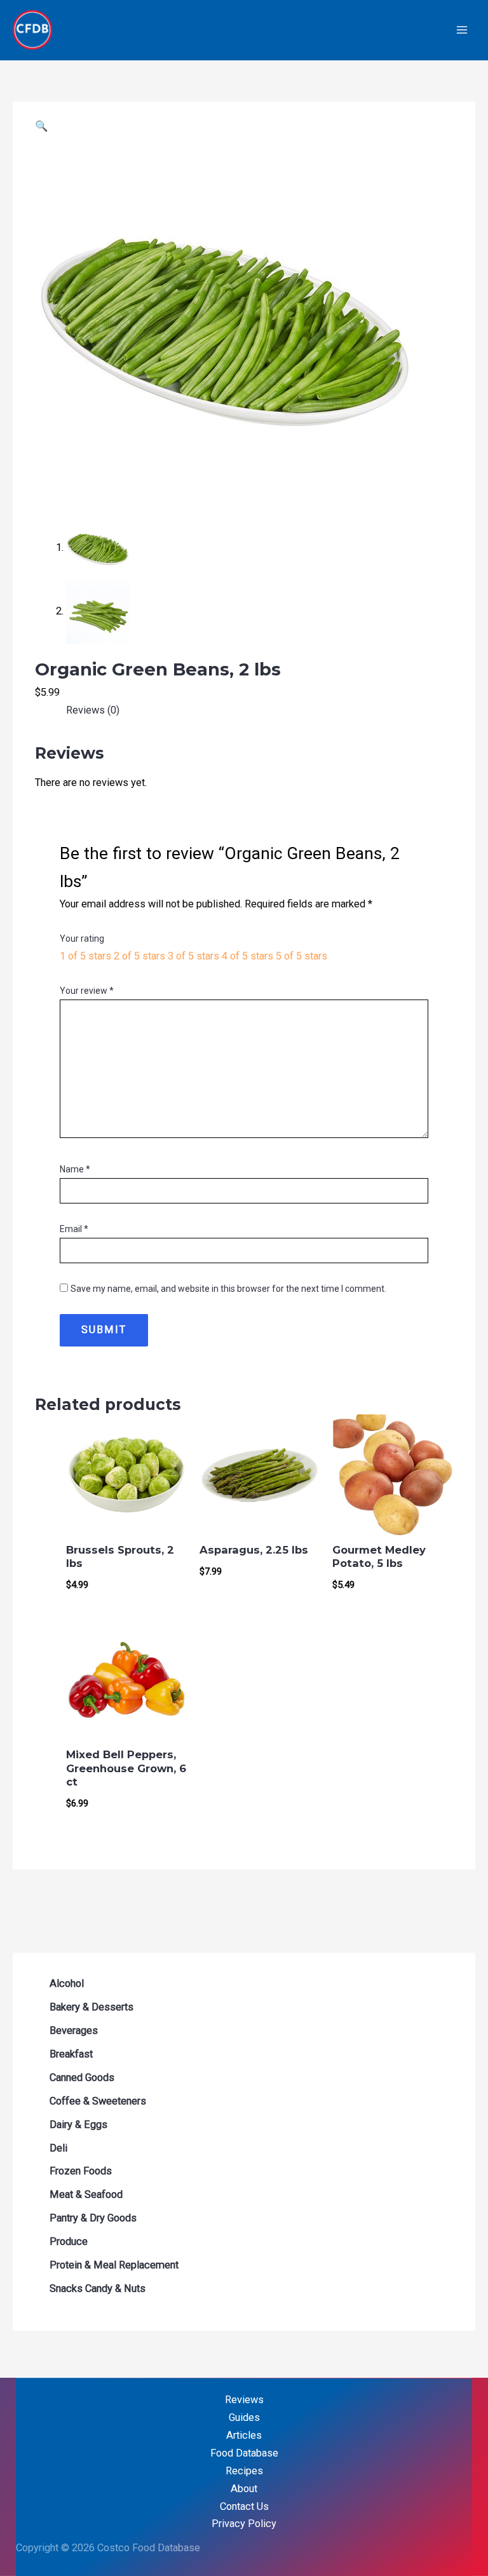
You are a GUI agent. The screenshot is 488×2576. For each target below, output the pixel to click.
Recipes (244, 2471)
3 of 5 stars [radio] (193, 956)
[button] (41, 126)
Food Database (244, 2453)
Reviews (244, 2400)
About (244, 2489)
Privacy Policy (244, 2524)
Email (74, 1229)
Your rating (82, 939)
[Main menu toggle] (462, 30)
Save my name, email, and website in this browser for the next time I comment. (228, 1289)
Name (75, 1169)
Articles (244, 2435)
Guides (244, 2417)
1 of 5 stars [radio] (85, 956)
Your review (87, 991)
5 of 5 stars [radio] (302, 956)
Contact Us (244, 2506)
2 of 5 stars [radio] (139, 956)
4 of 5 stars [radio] (247, 956)
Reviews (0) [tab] (93, 710)
